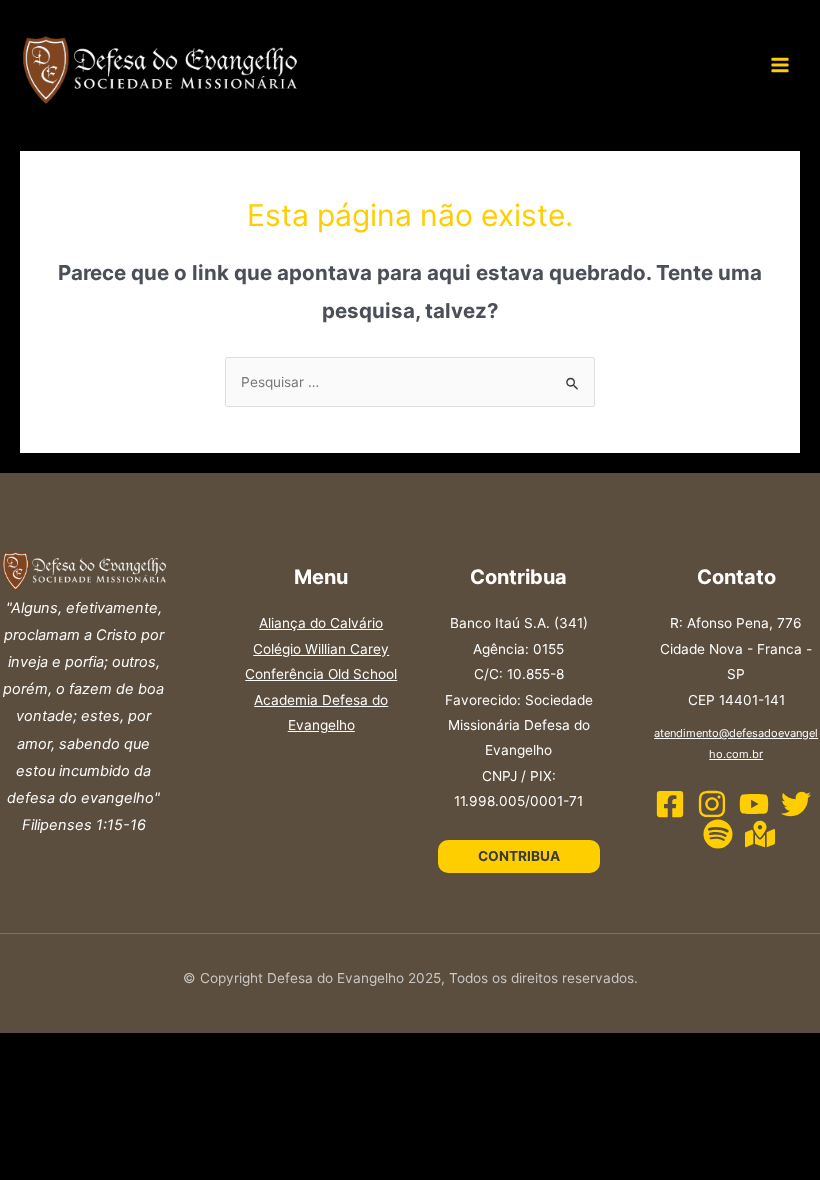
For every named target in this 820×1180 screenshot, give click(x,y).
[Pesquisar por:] (410, 382)
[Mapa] (760, 834)
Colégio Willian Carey (321, 649)
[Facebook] (670, 804)
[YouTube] (754, 804)
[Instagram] (712, 804)
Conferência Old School (321, 674)
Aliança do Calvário (321, 623)
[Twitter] (796, 804)
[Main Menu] (780, 65)
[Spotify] (718, 834)
